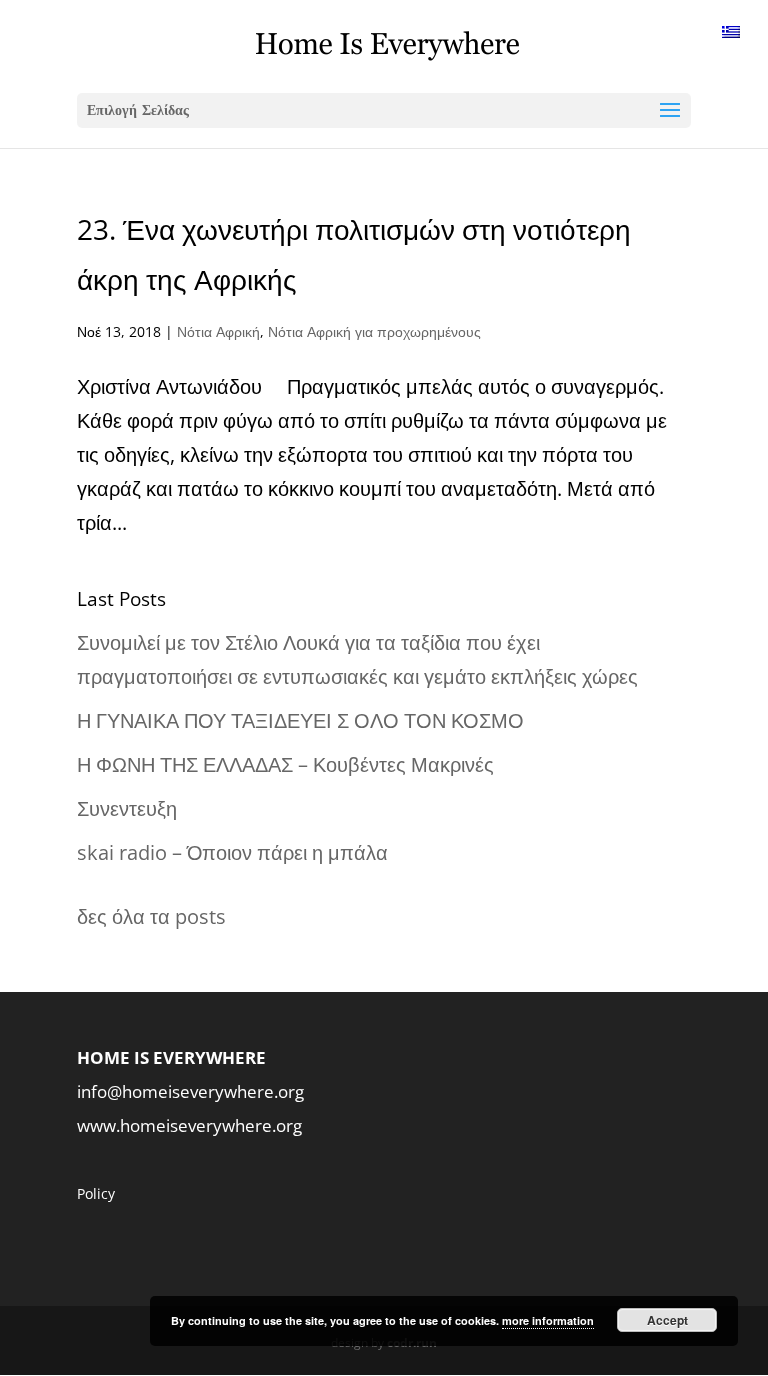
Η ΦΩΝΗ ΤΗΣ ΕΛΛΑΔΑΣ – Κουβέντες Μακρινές (285, 764)
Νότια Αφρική (218, 331)
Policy (96, 1193)
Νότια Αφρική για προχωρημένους (374, 331)
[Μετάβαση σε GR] (731, 30)
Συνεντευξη (127, 808)
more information (548, 1320)
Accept (667, 1320)
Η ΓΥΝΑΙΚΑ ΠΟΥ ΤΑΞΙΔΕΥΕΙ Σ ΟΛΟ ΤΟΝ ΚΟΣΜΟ (300, 720)
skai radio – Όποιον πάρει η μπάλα (232, 852)
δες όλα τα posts (151, 916)
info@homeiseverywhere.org (190, 1091)
